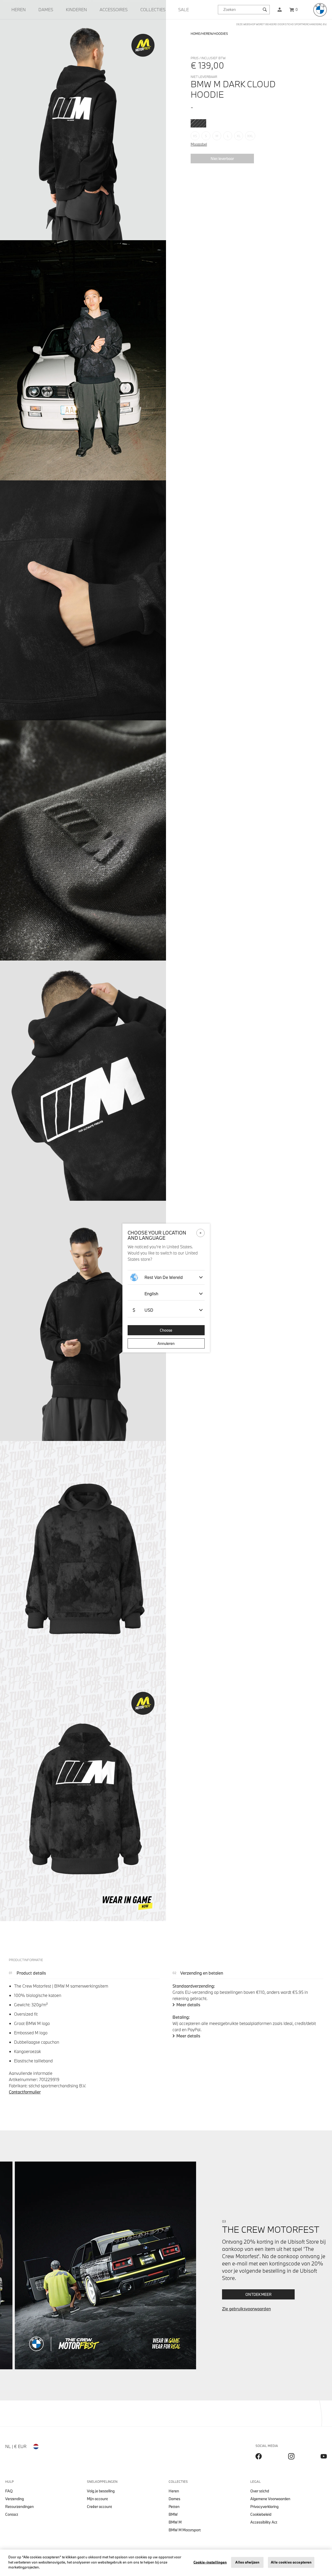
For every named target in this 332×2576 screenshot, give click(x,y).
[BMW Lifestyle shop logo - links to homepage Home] (320, 10)
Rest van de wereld (164, 1277)
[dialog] (166, 1288)
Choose (166, 1330)
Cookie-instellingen (210, 2562)
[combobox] (244, 10)
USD (143, 1310)
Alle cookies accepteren (291, 2562)
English (151, 1294)
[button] (280, 10)
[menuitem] (19, 10)
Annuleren (166, 1343)
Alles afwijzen (247, 2562)
